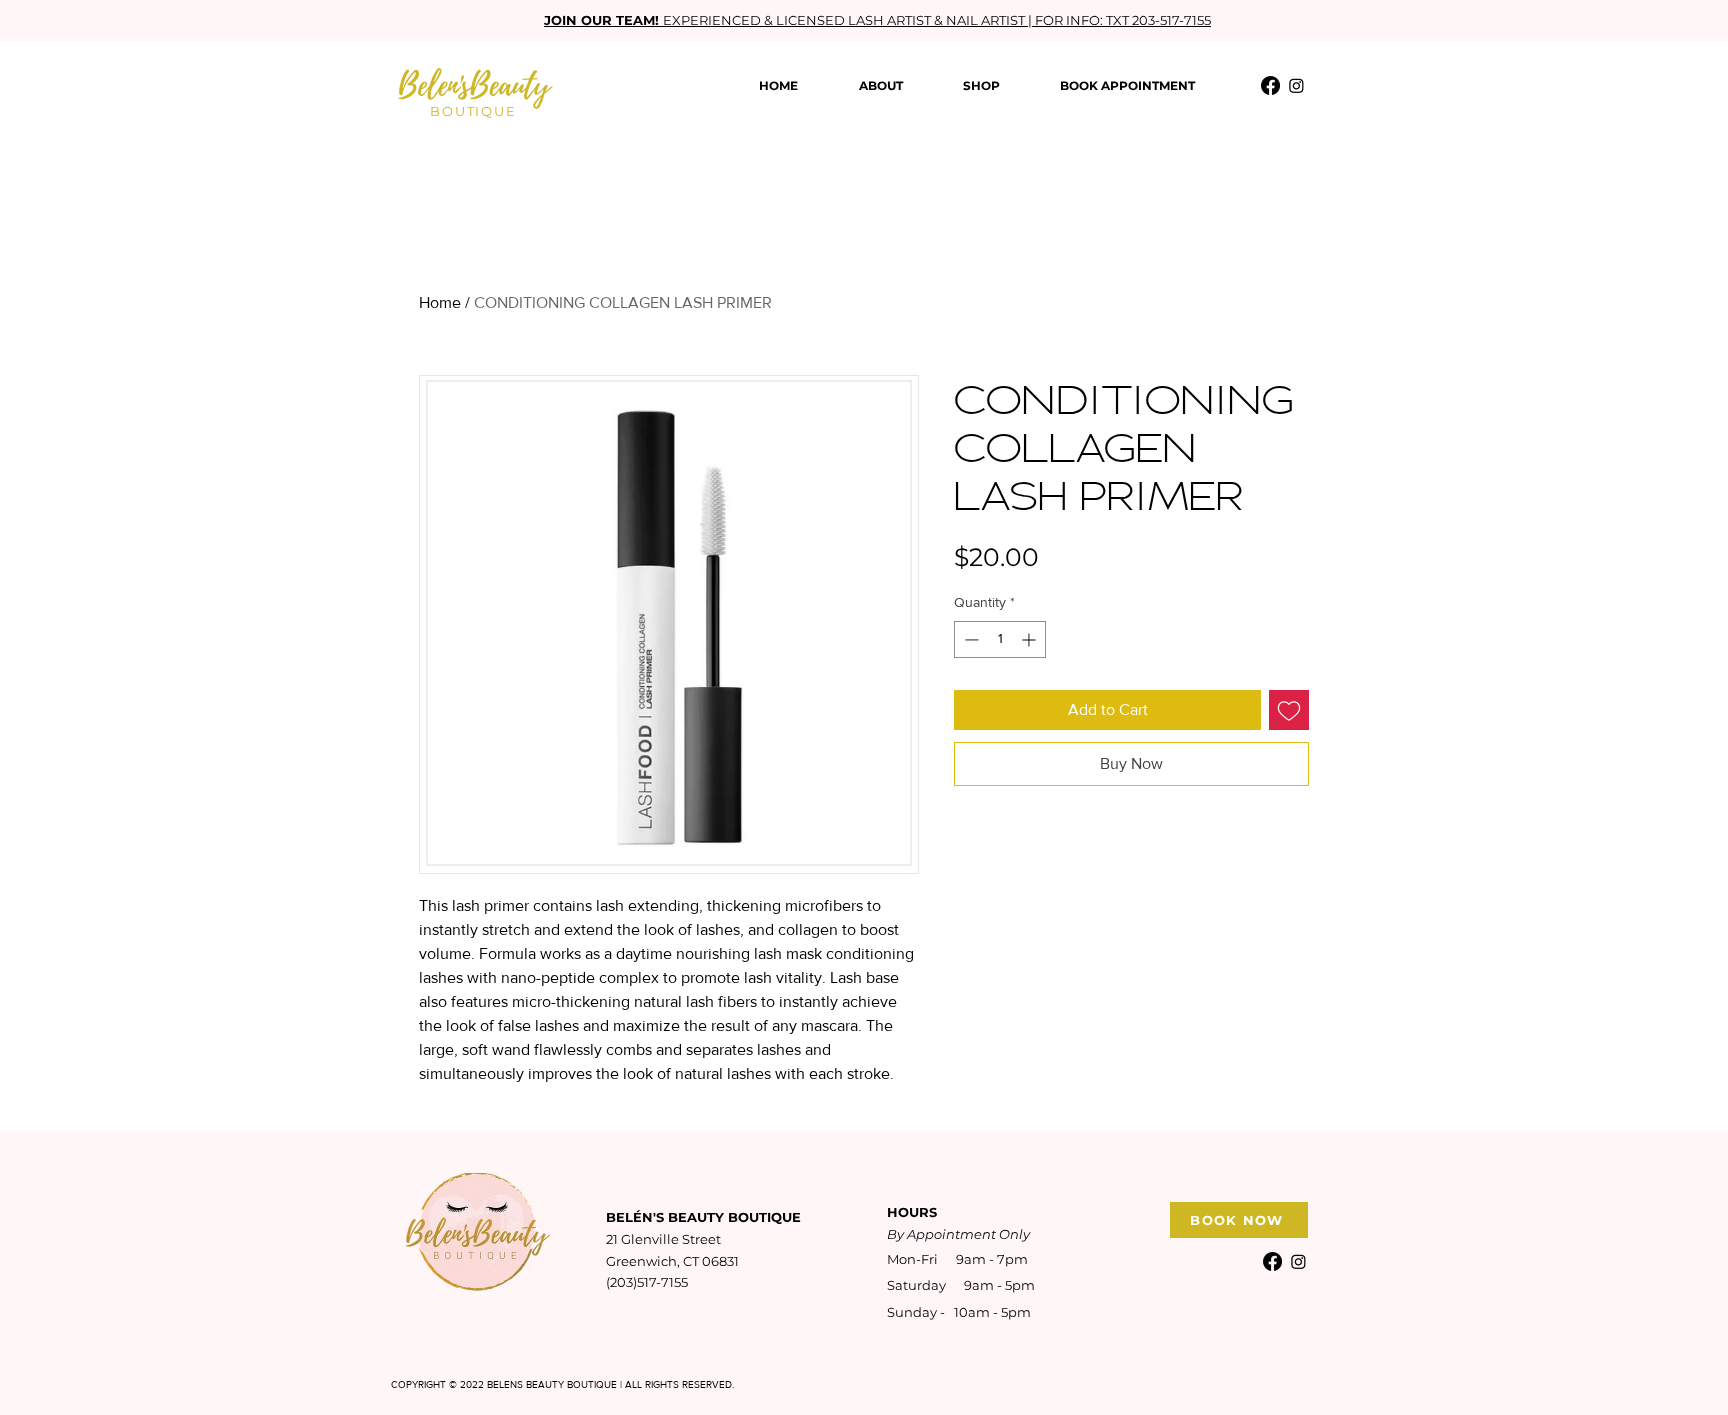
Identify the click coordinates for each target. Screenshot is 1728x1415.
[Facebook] (1270, 85)
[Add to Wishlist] (1289, 710)
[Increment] (1030, 639)
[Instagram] (1296, 85)
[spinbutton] (1000, 639)
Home (440, 302)
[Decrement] (969, 639)
